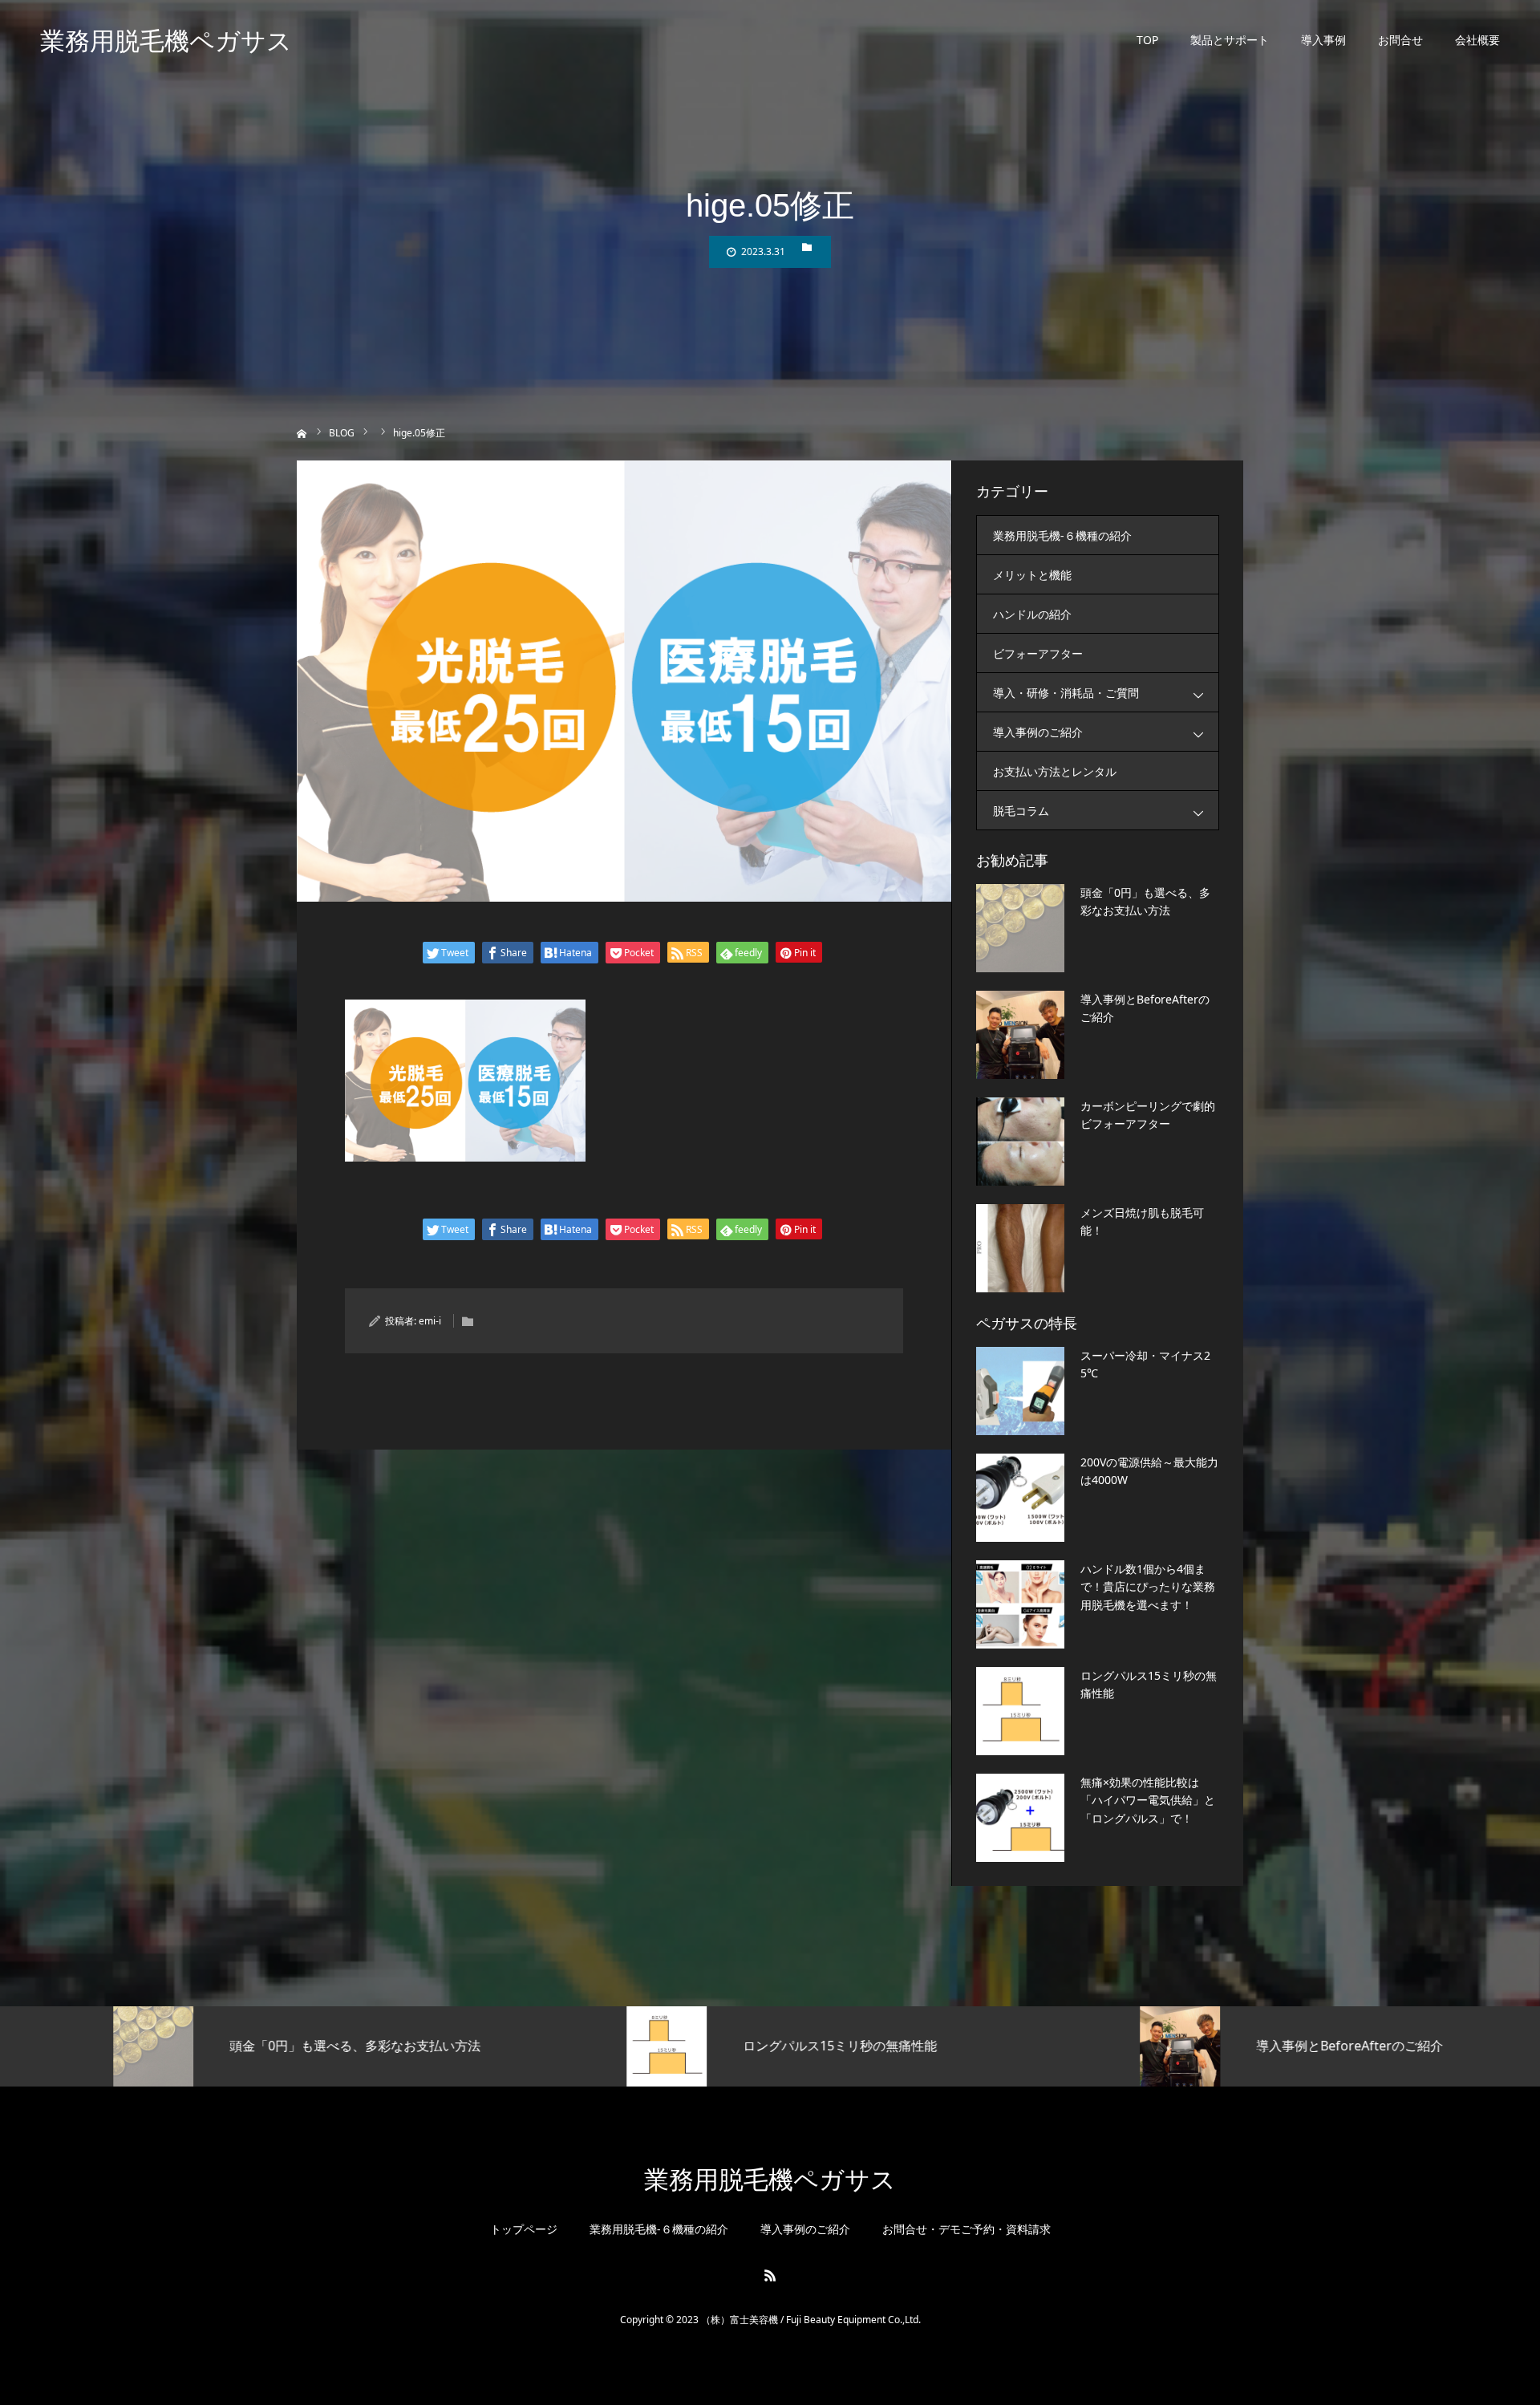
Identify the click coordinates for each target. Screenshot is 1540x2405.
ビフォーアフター (1038, 653)
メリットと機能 (1032, 575)
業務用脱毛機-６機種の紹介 (1062, 535)
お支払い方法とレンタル (1055, 771)
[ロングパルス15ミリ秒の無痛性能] (1020, 1711)
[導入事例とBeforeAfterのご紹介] (1020, 1035)
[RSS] (770, 2275)
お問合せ (1400, 40)
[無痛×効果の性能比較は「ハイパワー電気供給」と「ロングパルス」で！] (1020, 1818)
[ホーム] (302, 432)
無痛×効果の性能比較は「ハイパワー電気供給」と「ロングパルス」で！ (1148, 1800)
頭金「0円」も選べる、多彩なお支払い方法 (1145, 901)
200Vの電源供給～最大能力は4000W (1149, 1471)
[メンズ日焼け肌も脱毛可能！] (1020, 1248)
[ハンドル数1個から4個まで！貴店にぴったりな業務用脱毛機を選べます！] (1020, 1604)
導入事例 (1323, 40)
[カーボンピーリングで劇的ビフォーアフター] (1020, 1142)
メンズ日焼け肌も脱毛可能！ (1142, 1221)
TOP (1147, 40)
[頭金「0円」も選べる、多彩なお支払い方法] (1020, 928)
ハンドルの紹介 (1032, 614)
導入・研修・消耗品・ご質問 (1066, 693)
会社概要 (1477, 40)
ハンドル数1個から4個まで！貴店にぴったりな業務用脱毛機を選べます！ (1148, 1587)
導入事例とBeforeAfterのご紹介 (1145, 1008)
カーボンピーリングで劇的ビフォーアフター (1148, 1115)
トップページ (524, 2229)
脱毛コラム (1021, 811)
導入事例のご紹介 (1038, 732)
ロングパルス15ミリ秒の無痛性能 (1149, 1684)
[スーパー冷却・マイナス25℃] (1020, 1391)
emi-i (430, 1321)
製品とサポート (1230, 40)
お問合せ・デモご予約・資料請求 (967, 2229)
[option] (257, 2046)
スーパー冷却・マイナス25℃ (1145, 1364)
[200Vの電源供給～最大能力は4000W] (1020, 1498)
